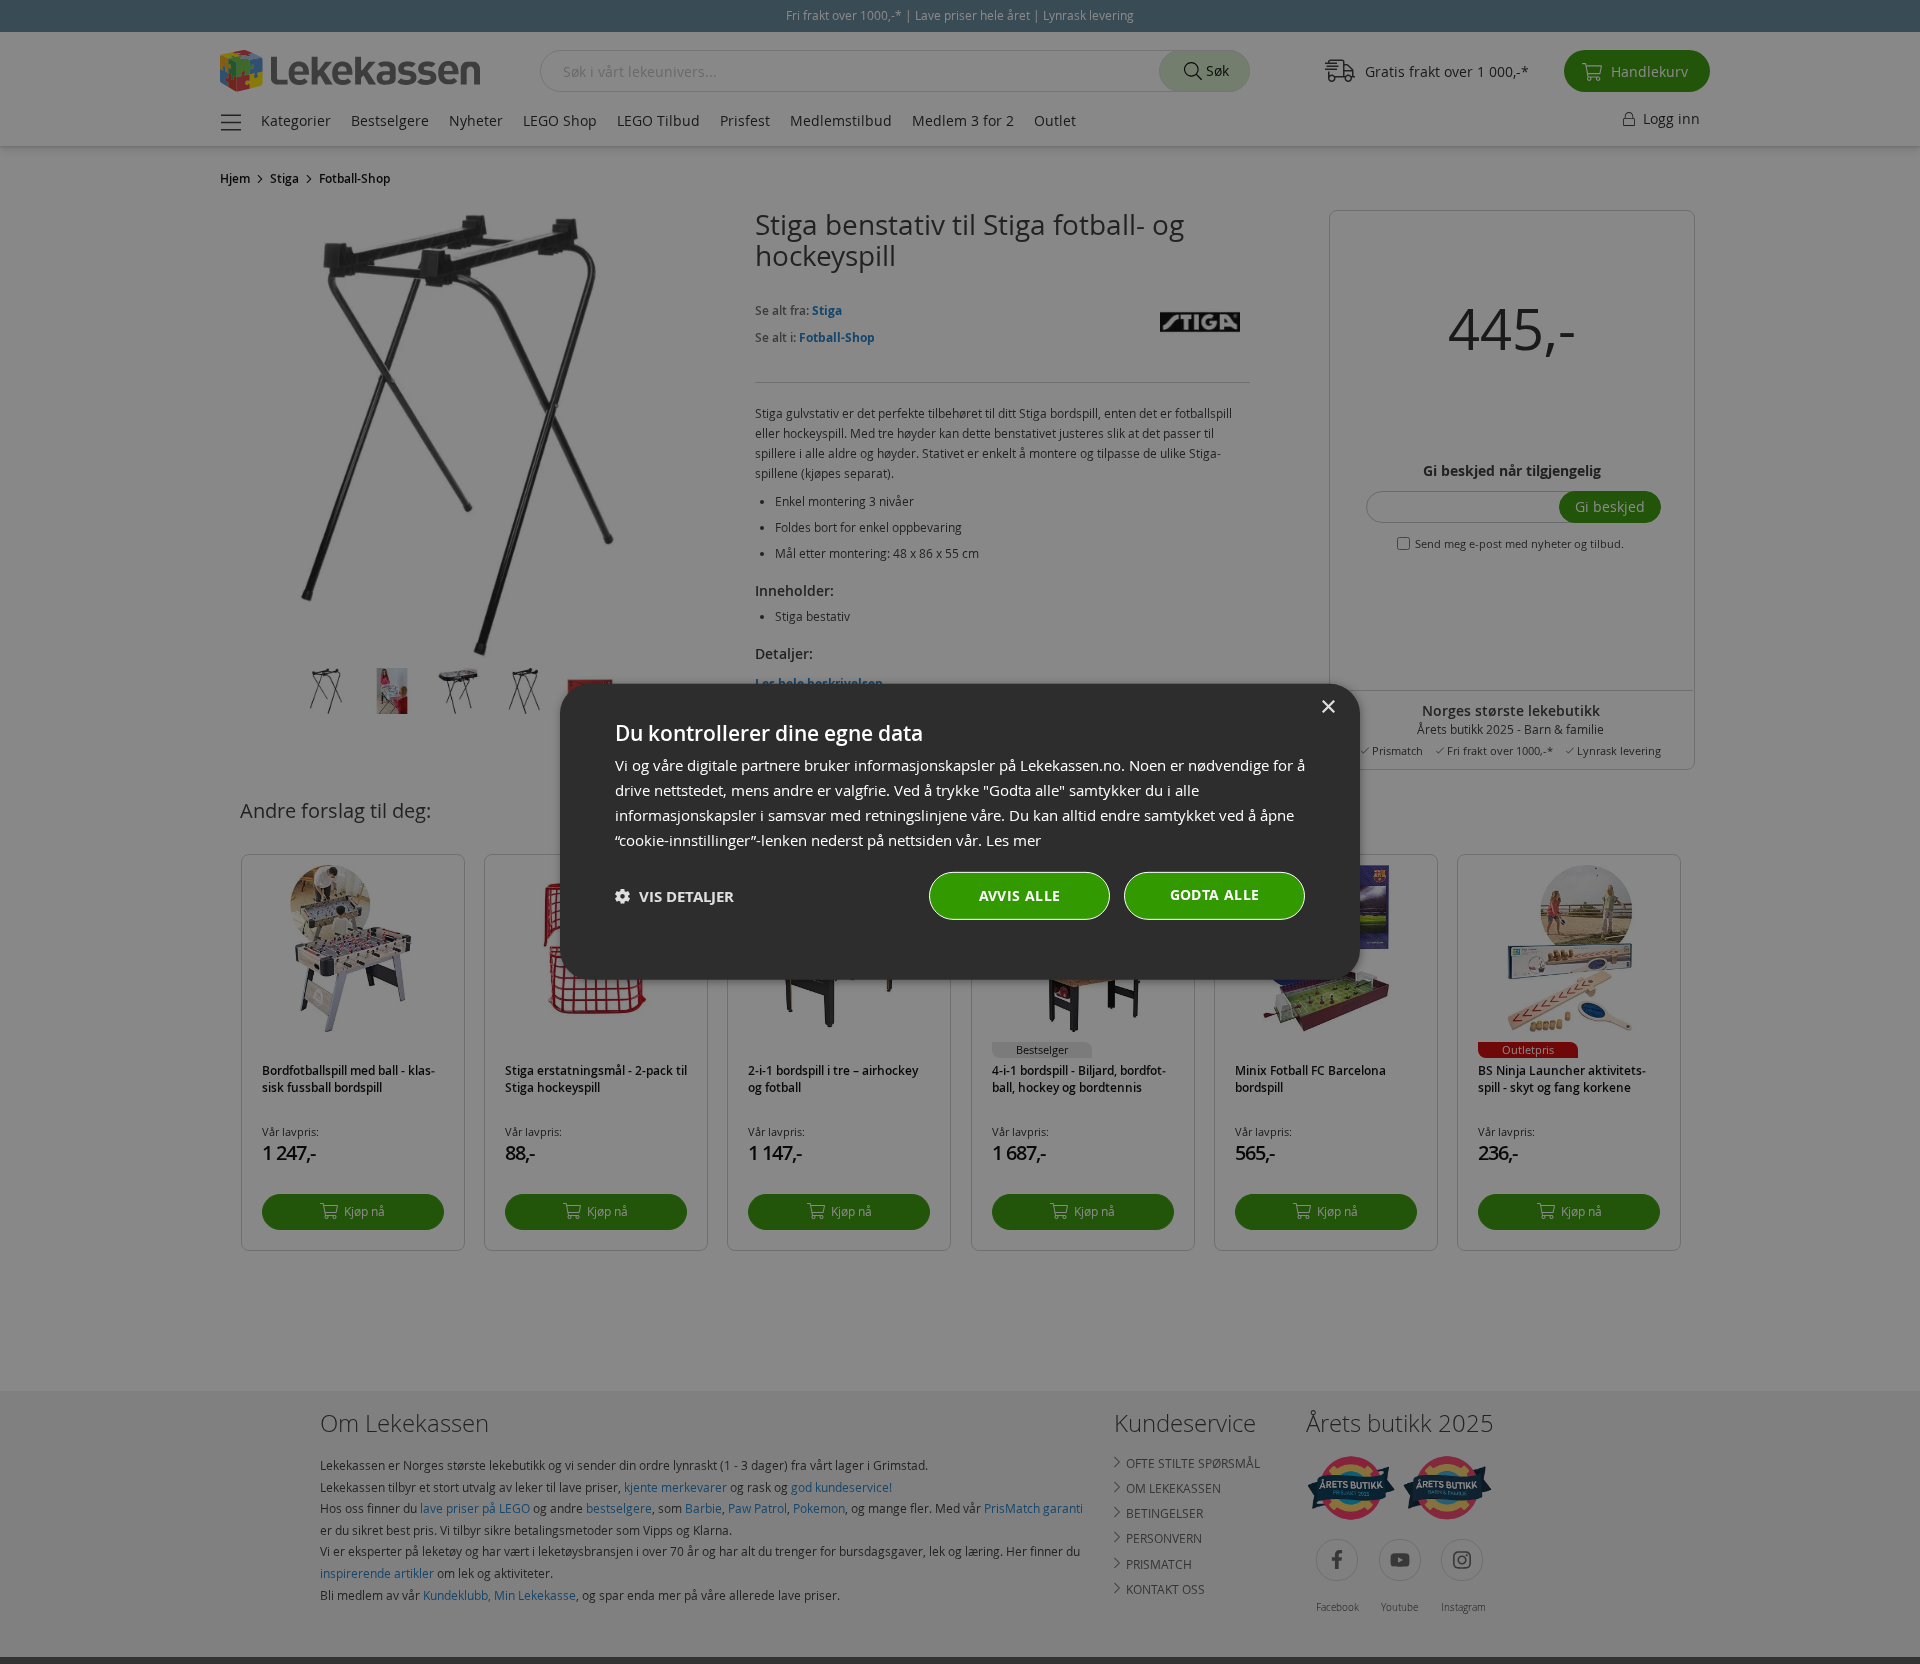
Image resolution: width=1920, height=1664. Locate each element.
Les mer (1013, 839)
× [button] (1327, 707)
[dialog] (960, 832)
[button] (674, 896)
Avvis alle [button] (1020, 895)
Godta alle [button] (1215, 894)
